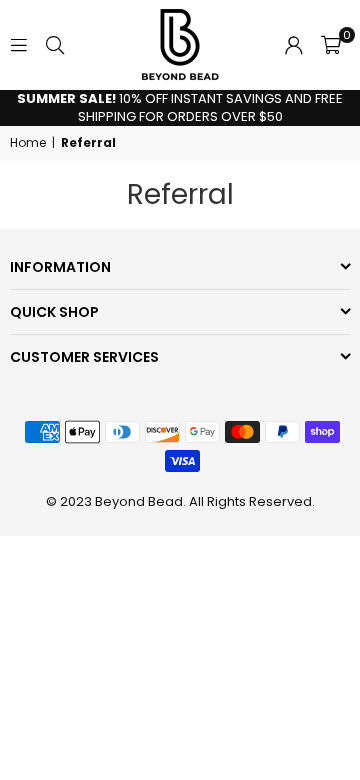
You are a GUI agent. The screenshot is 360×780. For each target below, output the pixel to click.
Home (28, 143)
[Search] (55, 44)
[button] (331, 45)
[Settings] (294, 45)
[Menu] (19, 44)
